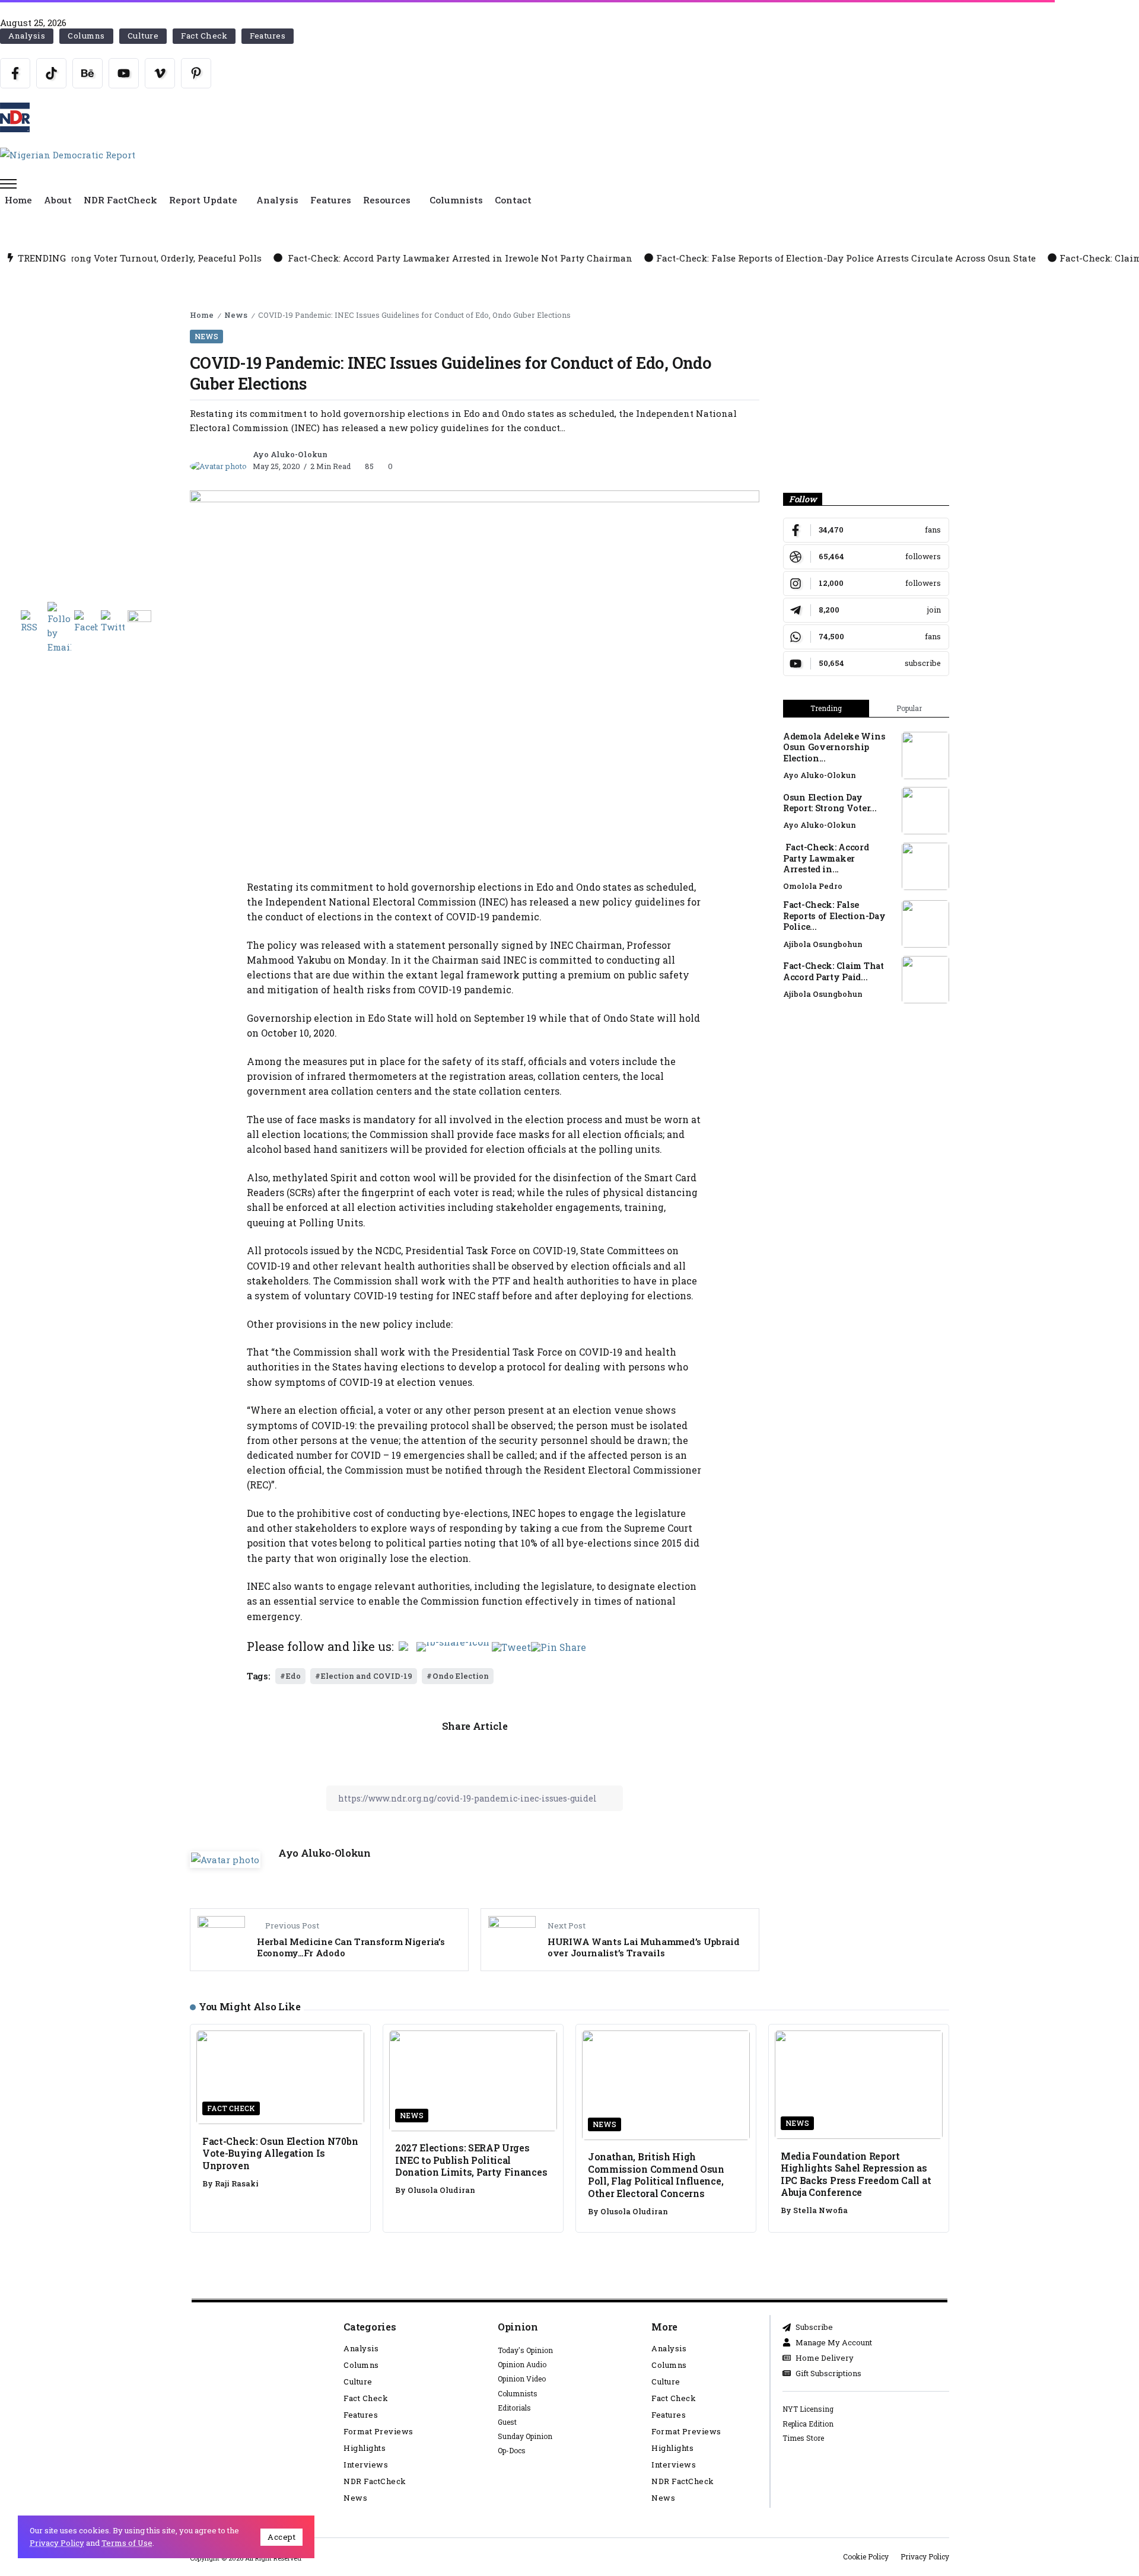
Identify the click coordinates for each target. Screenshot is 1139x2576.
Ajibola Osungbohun (823, 944)
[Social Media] (15, 73)
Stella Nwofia (820, 2210)
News (236, 315)
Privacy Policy (57, 2543)
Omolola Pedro (813, 886)
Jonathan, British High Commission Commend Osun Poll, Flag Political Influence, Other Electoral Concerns (656, 2175)
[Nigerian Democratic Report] (68, 154)
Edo (293, 1676)
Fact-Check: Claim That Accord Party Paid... (833, 971)
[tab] (826, 709)
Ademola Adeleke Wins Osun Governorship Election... (834, 747)
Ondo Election (461, 1676)
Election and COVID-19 (367, 1676)
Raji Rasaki (237, 2183)
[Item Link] (925, 755)
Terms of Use (127, 2543)
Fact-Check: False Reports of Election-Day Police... (834, 916)
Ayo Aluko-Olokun (290, 454)
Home (202, 315)
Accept (281, 2537)
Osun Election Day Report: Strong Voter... (830, 803)
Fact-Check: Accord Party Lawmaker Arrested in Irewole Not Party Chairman (276, 258)
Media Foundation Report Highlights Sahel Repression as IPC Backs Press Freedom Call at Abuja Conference (856, 2174)
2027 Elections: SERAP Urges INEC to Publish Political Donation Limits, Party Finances (471, 2160)
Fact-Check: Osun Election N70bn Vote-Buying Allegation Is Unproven (280, 2153)
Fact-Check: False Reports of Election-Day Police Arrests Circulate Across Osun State (663, 258)
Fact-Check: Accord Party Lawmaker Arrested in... (826, 858)
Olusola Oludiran (441, 2190)
